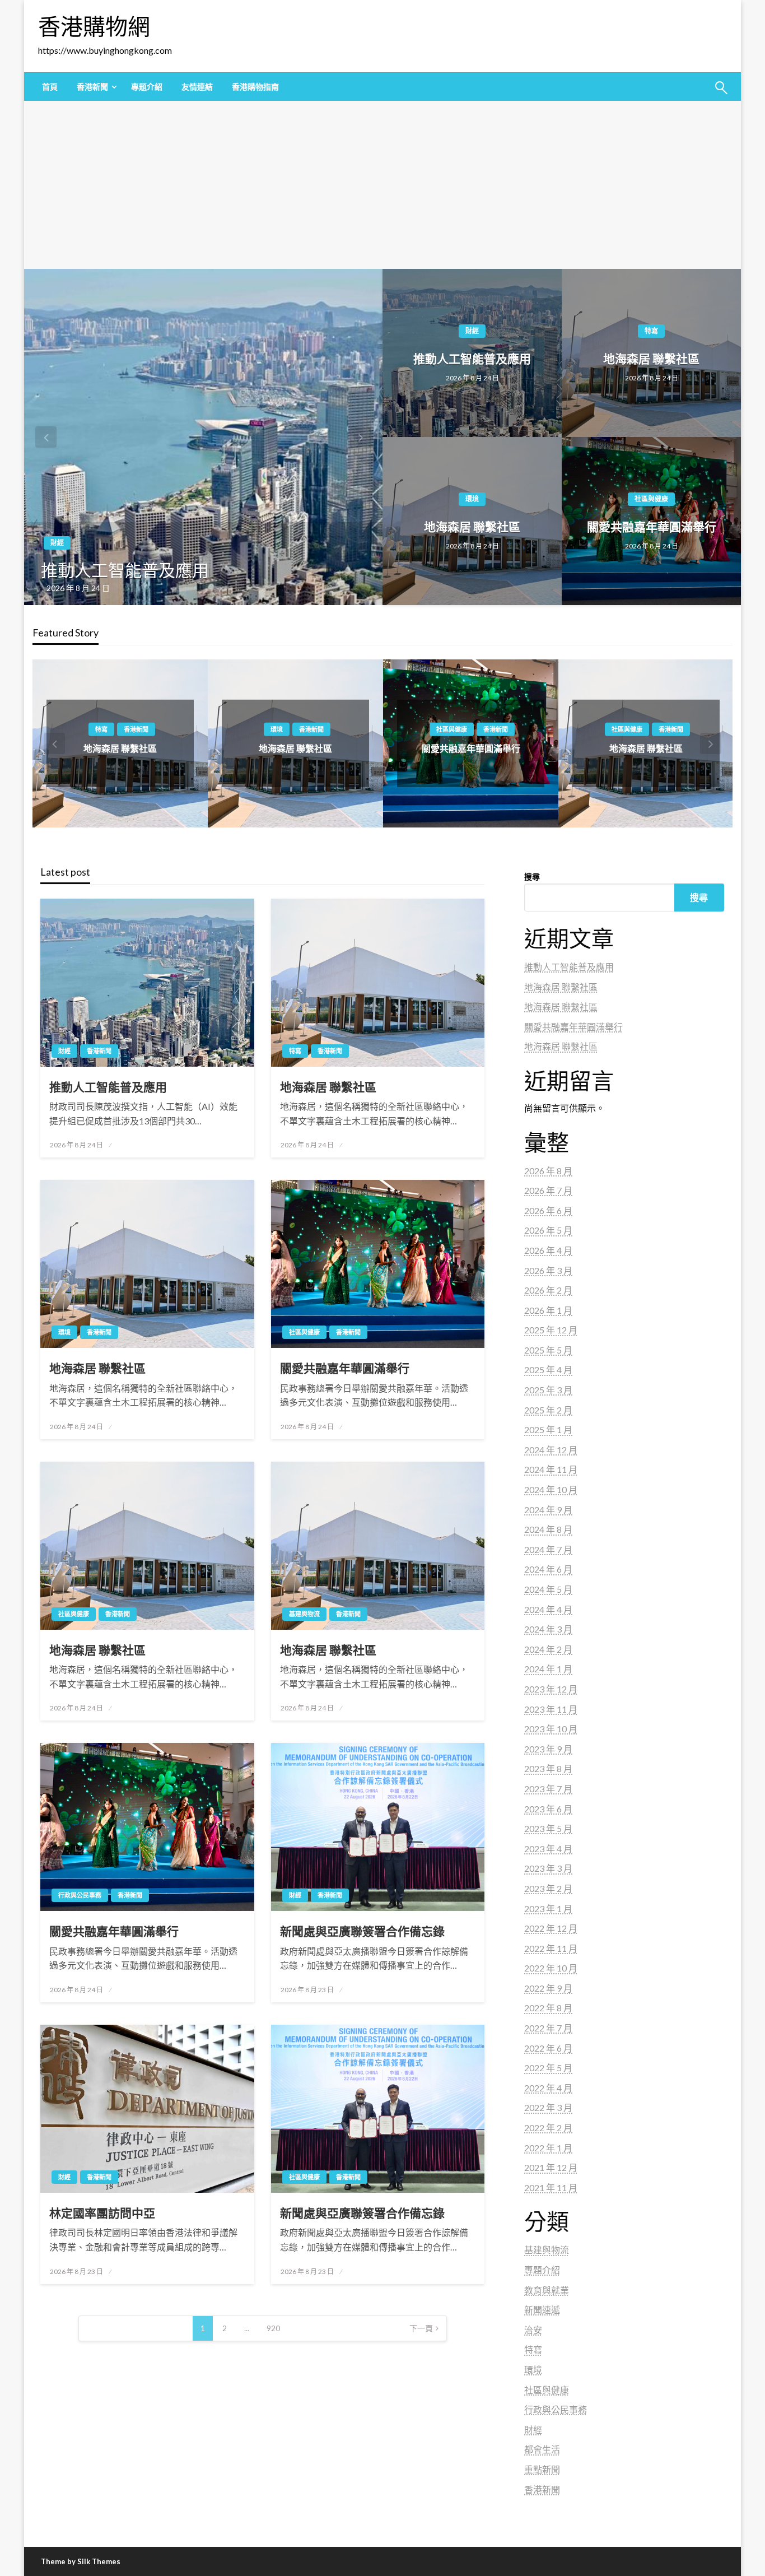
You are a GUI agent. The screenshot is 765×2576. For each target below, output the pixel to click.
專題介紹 (147, 87)
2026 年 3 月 (548, 1270)
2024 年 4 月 (548, 1609)
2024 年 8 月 (548, 1529)
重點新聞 (542, 2469)
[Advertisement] (382, 185)
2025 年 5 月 (548, 1350)
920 (273, 2328)
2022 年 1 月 (548, 2148)
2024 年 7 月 (548, 1549)
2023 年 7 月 (548, 1789)
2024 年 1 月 (548, 1669)
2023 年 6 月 (548, 1809)
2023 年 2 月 (548, 1888)
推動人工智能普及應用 (125, 570)
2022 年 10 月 (551, 1968)
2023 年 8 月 (548, 1768)
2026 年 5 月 (548, 1230)
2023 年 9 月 (548, 1749)
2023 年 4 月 (548, 1849)
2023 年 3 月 (548, 1868)
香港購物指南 (255, 87)
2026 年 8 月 (548, 1171)
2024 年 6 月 (548, 1569)
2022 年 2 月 (548, 2128)
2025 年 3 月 (548, 1390)
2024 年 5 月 (548, 1589)
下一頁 (421, 2328)
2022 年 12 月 (551, 1928)
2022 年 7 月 (548, 2028)
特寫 (651, 331)
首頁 (50, 87)
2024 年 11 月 (551, 1469)
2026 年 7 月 (548, 1190)
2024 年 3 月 (548, 1629)
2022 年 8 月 (548, 2008)
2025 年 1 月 (548, 1429)
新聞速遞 (542, 2310)
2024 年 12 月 (551, 1450)
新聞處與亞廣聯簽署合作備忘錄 (362, 1931)
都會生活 (542, 2449)
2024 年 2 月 (548, 1649)
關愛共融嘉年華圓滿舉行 (652, 526)
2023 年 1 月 (548, 1908)
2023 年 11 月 (551, 1709)
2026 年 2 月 (548, 1290)
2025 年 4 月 (548, 1370)
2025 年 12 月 (551, 1330)
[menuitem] (50, 87)
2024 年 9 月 (548, 1510)
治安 (533, 2330)
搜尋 (532, 877)
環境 (472, 499)
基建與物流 (627, 729)
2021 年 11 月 (551, 2187)
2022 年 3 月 (548, 2107)
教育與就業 (547, 2290)
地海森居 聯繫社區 (651, 358)
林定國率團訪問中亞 (102, 2213)
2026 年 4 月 (548, 1250)
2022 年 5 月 (548, 2068)
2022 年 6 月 (548, 2048)
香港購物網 (94, 26)
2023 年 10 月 (551, 1729)
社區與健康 (651, 499)
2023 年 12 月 (551, 1689)
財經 (57, 543)
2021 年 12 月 (551, 2167)
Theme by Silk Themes (81, 2561)
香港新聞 (92, 87)
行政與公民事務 (80, 1895)
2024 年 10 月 (551, 1489)
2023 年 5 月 (548, 1828)
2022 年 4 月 (548, 2088)
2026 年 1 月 (548, 1310)
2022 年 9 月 (548, 1988)
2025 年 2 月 (548, 1410)
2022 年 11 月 (551, 1948)
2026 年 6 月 (548, 1210)
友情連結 (197, 87)
